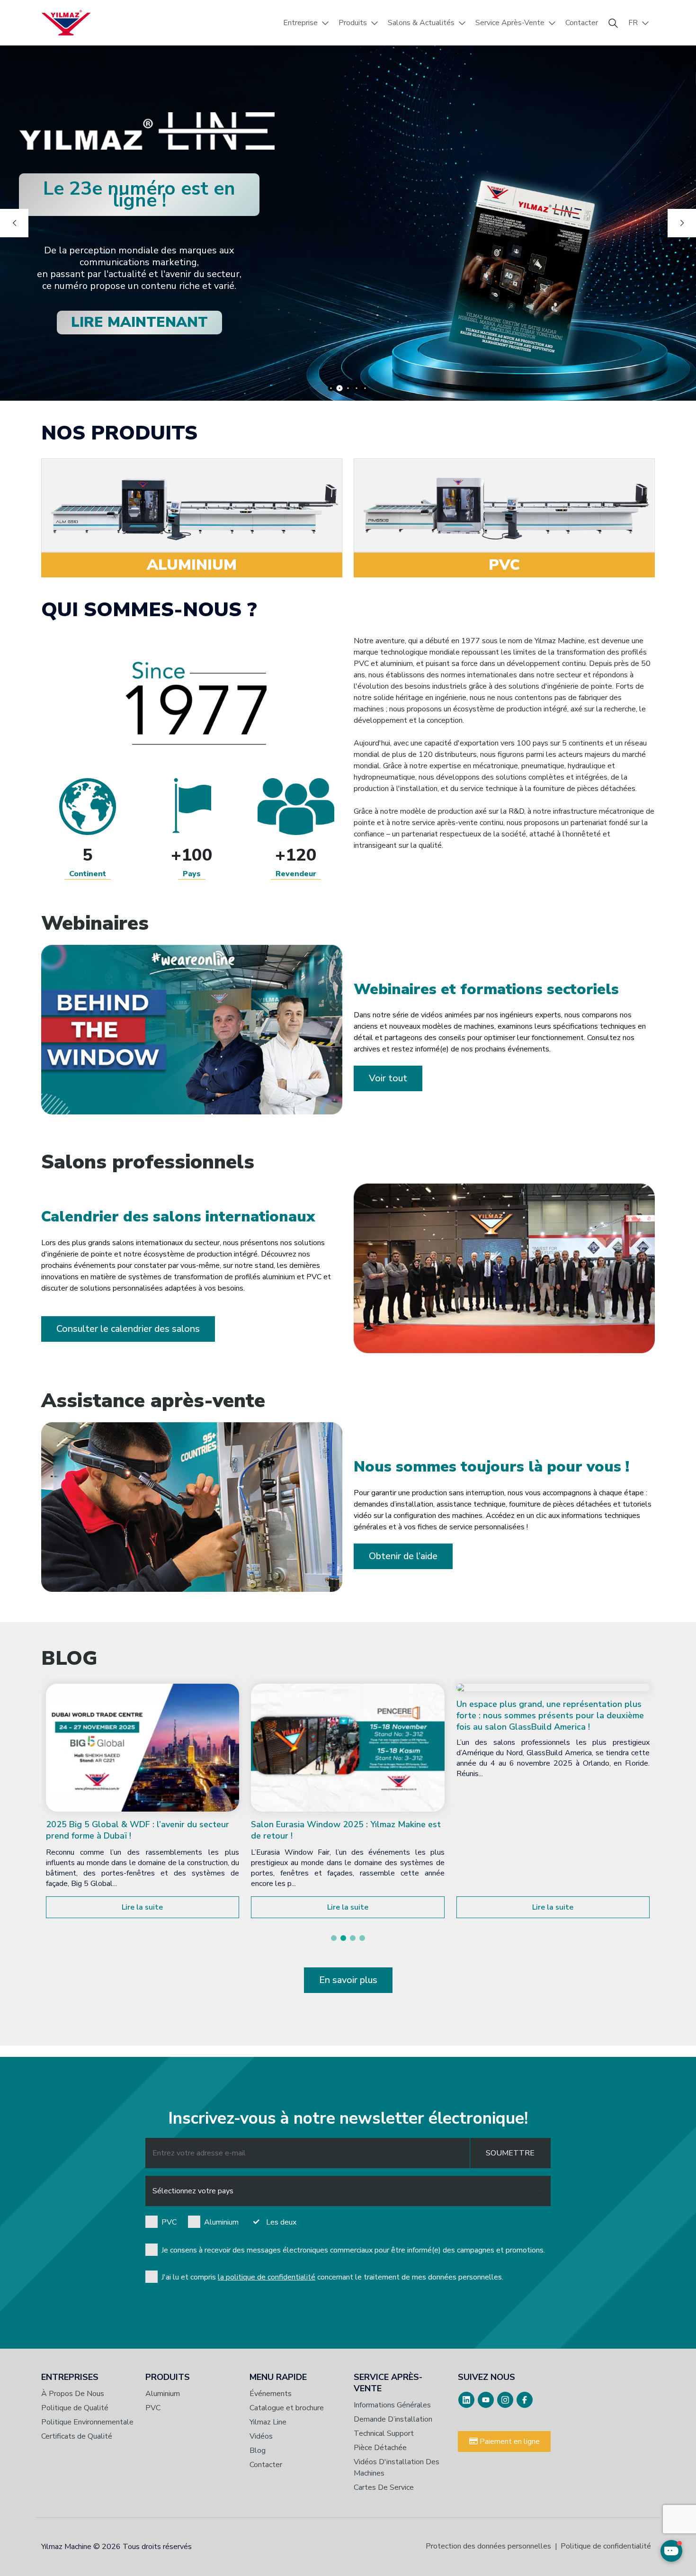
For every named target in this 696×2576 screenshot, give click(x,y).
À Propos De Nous (73, 2394)
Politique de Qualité (75, 2408)
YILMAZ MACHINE (66, 23)
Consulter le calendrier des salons (128, 1329)
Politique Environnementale (87, 2422)
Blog (258, 2450)
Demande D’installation (393, 2419)
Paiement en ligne (509, 2441)
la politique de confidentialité (267, 2277)
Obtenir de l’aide (403, 1556)
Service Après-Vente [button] (510, 23)
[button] (334, 1938)
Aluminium (221, 2222)
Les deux (281, 2222)
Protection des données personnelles (488, 2546)
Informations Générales (392, 2405)
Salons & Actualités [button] (421, 23)
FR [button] (633, 23)
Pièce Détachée (380, 2448)
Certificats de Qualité (77, 2436)
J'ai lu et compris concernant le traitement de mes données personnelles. (332, 2277)
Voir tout (388, 1078)
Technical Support (384, 2433)
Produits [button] (353, 23)
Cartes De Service (384, 2487)
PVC (169, 2222)
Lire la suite (142, 1907)
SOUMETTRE (510, 2153)
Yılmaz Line (268, 2422)
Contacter (582, 23)
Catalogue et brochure (287, 2408)
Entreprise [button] (300, 23)
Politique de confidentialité (606, 2546)
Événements (271, 2394)
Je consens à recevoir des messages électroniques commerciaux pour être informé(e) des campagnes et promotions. (353, 2250)
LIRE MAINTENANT (139, 322)
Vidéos (261, 2436)
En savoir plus (348, 1980)
